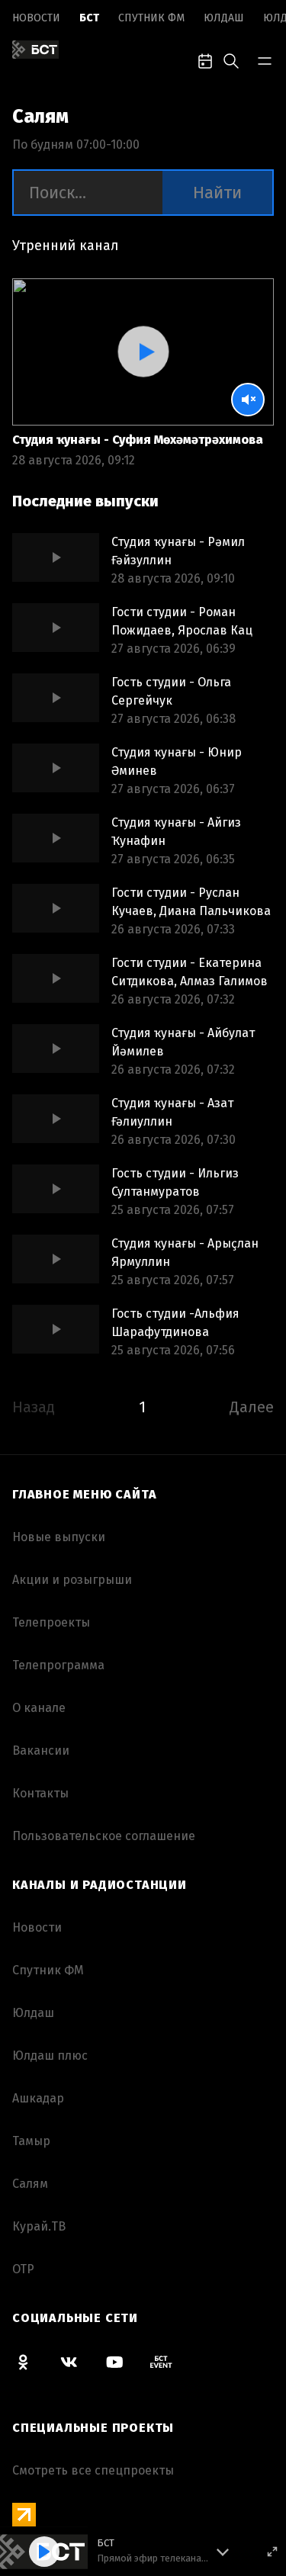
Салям (30, 2184)
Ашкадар (38, 2098)
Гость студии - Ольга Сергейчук (171, 691)
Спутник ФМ (151, 18)
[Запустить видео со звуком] (143, 352)
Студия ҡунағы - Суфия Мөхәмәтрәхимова (138, 440)
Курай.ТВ (39, 2226)
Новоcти (36, 18)
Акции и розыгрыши (72, 1580)
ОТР (23, 2269)
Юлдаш (224, 18)
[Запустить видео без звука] (248, 400)
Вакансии (41, 1751)
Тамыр (31, 2141)
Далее (252, 1407)
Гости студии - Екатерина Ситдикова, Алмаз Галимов (190, 972)
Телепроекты (51, 1622)
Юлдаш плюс (50, 2056)
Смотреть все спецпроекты (93, 2470)
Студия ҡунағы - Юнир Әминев (177, 761)
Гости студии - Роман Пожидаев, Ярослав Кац (182, 621)
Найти (217, 193)
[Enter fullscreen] (272, 2552)
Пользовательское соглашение (104, 1836)
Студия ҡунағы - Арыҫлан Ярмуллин (185, 1253)
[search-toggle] (231, 59)
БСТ (89, 18)
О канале (39, 1708)
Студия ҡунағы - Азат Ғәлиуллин (172, 1112)
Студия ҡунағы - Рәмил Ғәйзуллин (178, 551)
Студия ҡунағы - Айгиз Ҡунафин (176, 832)
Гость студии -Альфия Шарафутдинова (175, 1323)
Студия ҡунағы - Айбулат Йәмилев (183, 1042)
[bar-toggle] (265, 59)
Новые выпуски (59, 1537)
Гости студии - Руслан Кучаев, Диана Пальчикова (191, 902)
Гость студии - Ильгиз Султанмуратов (175, 1182)
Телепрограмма (58, 1665)
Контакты (40, 1793)
